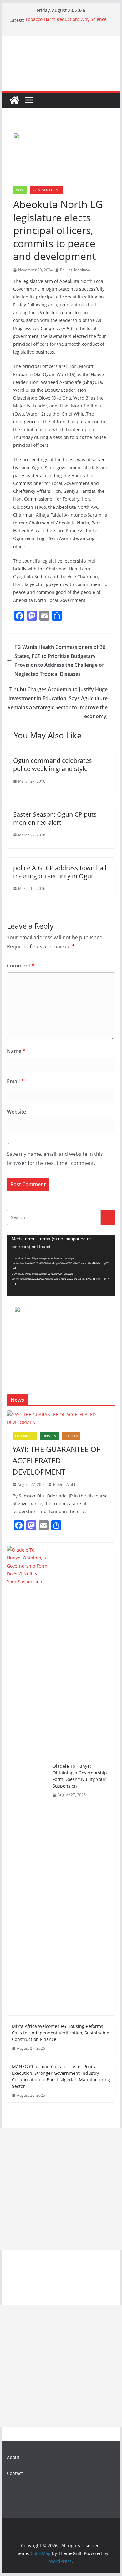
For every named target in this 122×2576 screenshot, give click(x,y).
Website (16, 1112)
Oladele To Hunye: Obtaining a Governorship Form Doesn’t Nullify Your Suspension (80, 1776)
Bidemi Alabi (64, 1484)
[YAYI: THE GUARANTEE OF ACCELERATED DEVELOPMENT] (61, 1418)
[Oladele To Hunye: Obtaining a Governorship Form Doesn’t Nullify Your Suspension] (27, 1781)
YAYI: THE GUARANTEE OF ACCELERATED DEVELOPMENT (56, 1460)
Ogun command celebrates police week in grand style (53, 765)
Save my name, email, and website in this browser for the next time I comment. (55, 1158)
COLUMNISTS (25, 1436)
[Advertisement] (61, 2189)
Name (16, 1051)
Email (15, 1081)
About (13, 2457)
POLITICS (71, 1436)
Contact (15, 2473)
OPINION (49, 1436)
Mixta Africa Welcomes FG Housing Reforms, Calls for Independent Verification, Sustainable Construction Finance (61, 2033)
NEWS (20, 190)
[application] (61, 1265)
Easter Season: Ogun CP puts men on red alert (55, 818)
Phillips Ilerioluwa (75, 270)
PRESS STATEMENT (46, 190)
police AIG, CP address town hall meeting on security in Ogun (60, 872)
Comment (21, 966)
